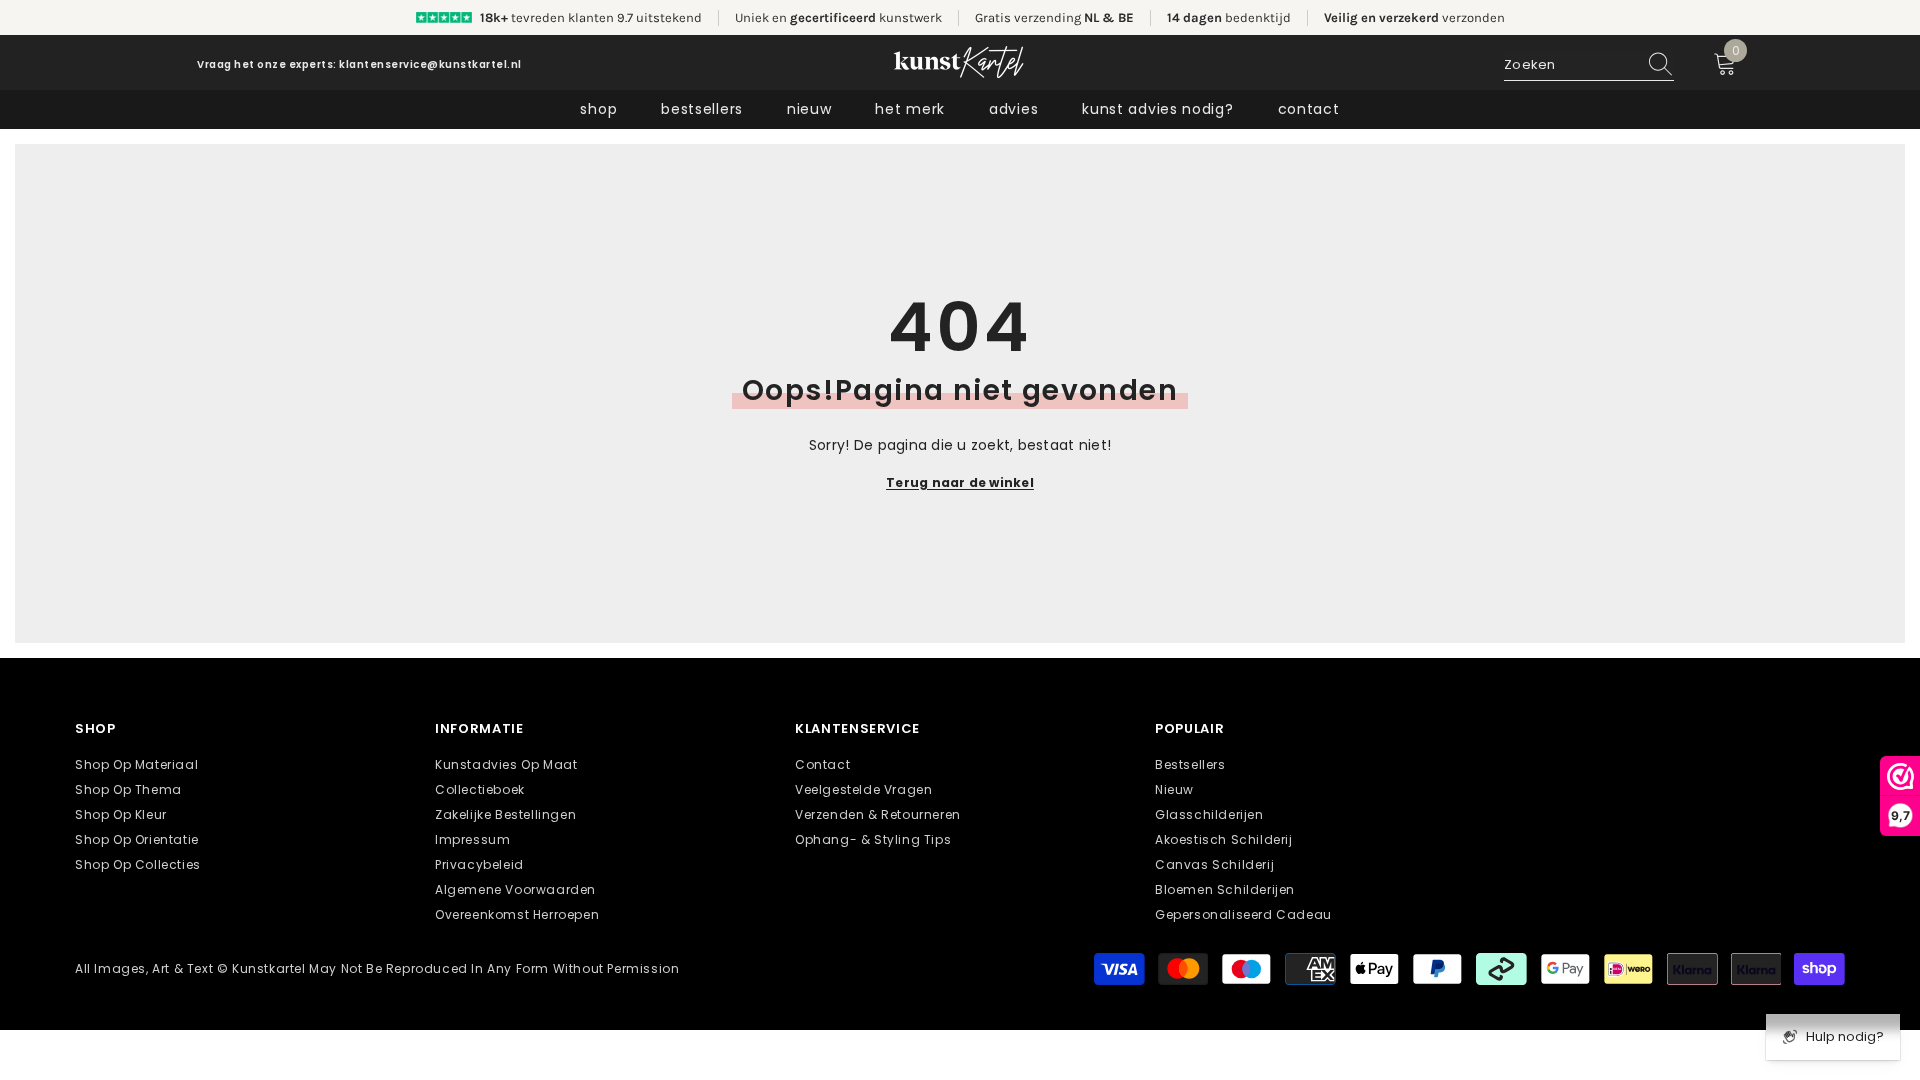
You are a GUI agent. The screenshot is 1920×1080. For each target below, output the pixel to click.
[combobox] (1570, 65)
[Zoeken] (1589, 65)
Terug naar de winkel (960, 482)
